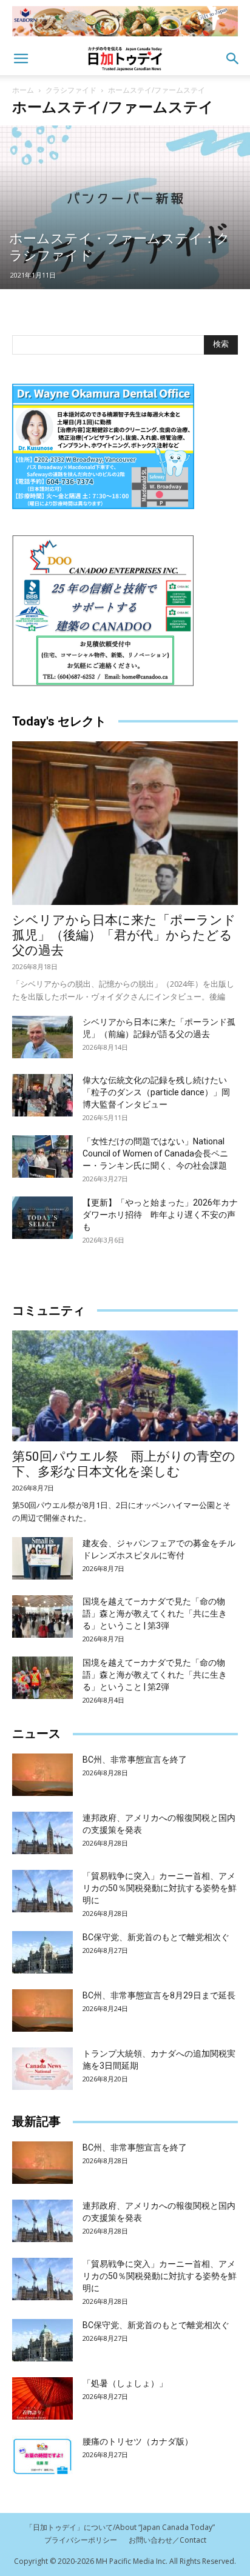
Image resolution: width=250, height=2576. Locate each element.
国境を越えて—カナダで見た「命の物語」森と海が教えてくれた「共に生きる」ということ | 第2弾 (155, 1675)
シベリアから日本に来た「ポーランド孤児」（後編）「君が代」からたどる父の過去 (124, 935)
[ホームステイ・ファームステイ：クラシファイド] (125, 207)
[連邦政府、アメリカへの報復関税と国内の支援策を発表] (42, 1833)
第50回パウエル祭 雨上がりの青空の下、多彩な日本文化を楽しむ (124, 1464)
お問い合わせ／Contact (167, 2540)
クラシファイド (71, 90)
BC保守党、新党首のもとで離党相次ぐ (156, 1937)
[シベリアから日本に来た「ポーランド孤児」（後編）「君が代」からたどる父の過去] (125, 823)
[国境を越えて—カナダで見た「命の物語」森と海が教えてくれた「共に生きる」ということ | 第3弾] (42, 1617)
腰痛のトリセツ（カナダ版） (138, 2441)
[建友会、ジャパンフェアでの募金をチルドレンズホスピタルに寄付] (42, 1558)
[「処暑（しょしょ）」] (42, 2398)
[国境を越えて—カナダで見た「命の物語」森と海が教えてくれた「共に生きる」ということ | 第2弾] (42, 1678)
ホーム (23, 90)
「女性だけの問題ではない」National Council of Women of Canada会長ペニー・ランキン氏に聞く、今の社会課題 (155, 1153)
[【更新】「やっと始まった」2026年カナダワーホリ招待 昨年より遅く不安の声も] (42, 1218)
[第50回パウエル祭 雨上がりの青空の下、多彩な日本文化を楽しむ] (125, 1386)
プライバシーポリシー (81, 2540)
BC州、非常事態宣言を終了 (135, 1760)
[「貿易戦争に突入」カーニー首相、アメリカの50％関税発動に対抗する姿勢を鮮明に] (42, 1891)
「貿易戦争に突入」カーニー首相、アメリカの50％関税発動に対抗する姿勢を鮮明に (160, 1888)
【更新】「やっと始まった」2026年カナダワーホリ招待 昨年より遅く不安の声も (160, 1215)
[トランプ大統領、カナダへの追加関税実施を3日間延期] (42, 2069)
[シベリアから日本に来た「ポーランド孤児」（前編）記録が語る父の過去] (42, 1037)
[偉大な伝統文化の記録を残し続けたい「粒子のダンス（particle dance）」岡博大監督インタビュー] (42, 1095)
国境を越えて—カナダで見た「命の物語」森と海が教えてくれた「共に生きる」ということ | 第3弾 (155, 1613)
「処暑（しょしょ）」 (125, 2383)
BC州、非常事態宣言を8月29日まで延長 (159, 1995)
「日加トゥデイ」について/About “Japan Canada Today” (120, 2527)
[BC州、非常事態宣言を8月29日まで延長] (42, 2010)
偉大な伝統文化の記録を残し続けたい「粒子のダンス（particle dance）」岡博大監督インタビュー (156, 1092)
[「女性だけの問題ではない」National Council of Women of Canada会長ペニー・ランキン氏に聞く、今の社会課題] (42, 1156)
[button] (21, 59)
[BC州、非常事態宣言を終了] (42, 1775)
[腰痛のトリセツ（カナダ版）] (42, 2457)
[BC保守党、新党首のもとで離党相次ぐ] (42, 1952)
